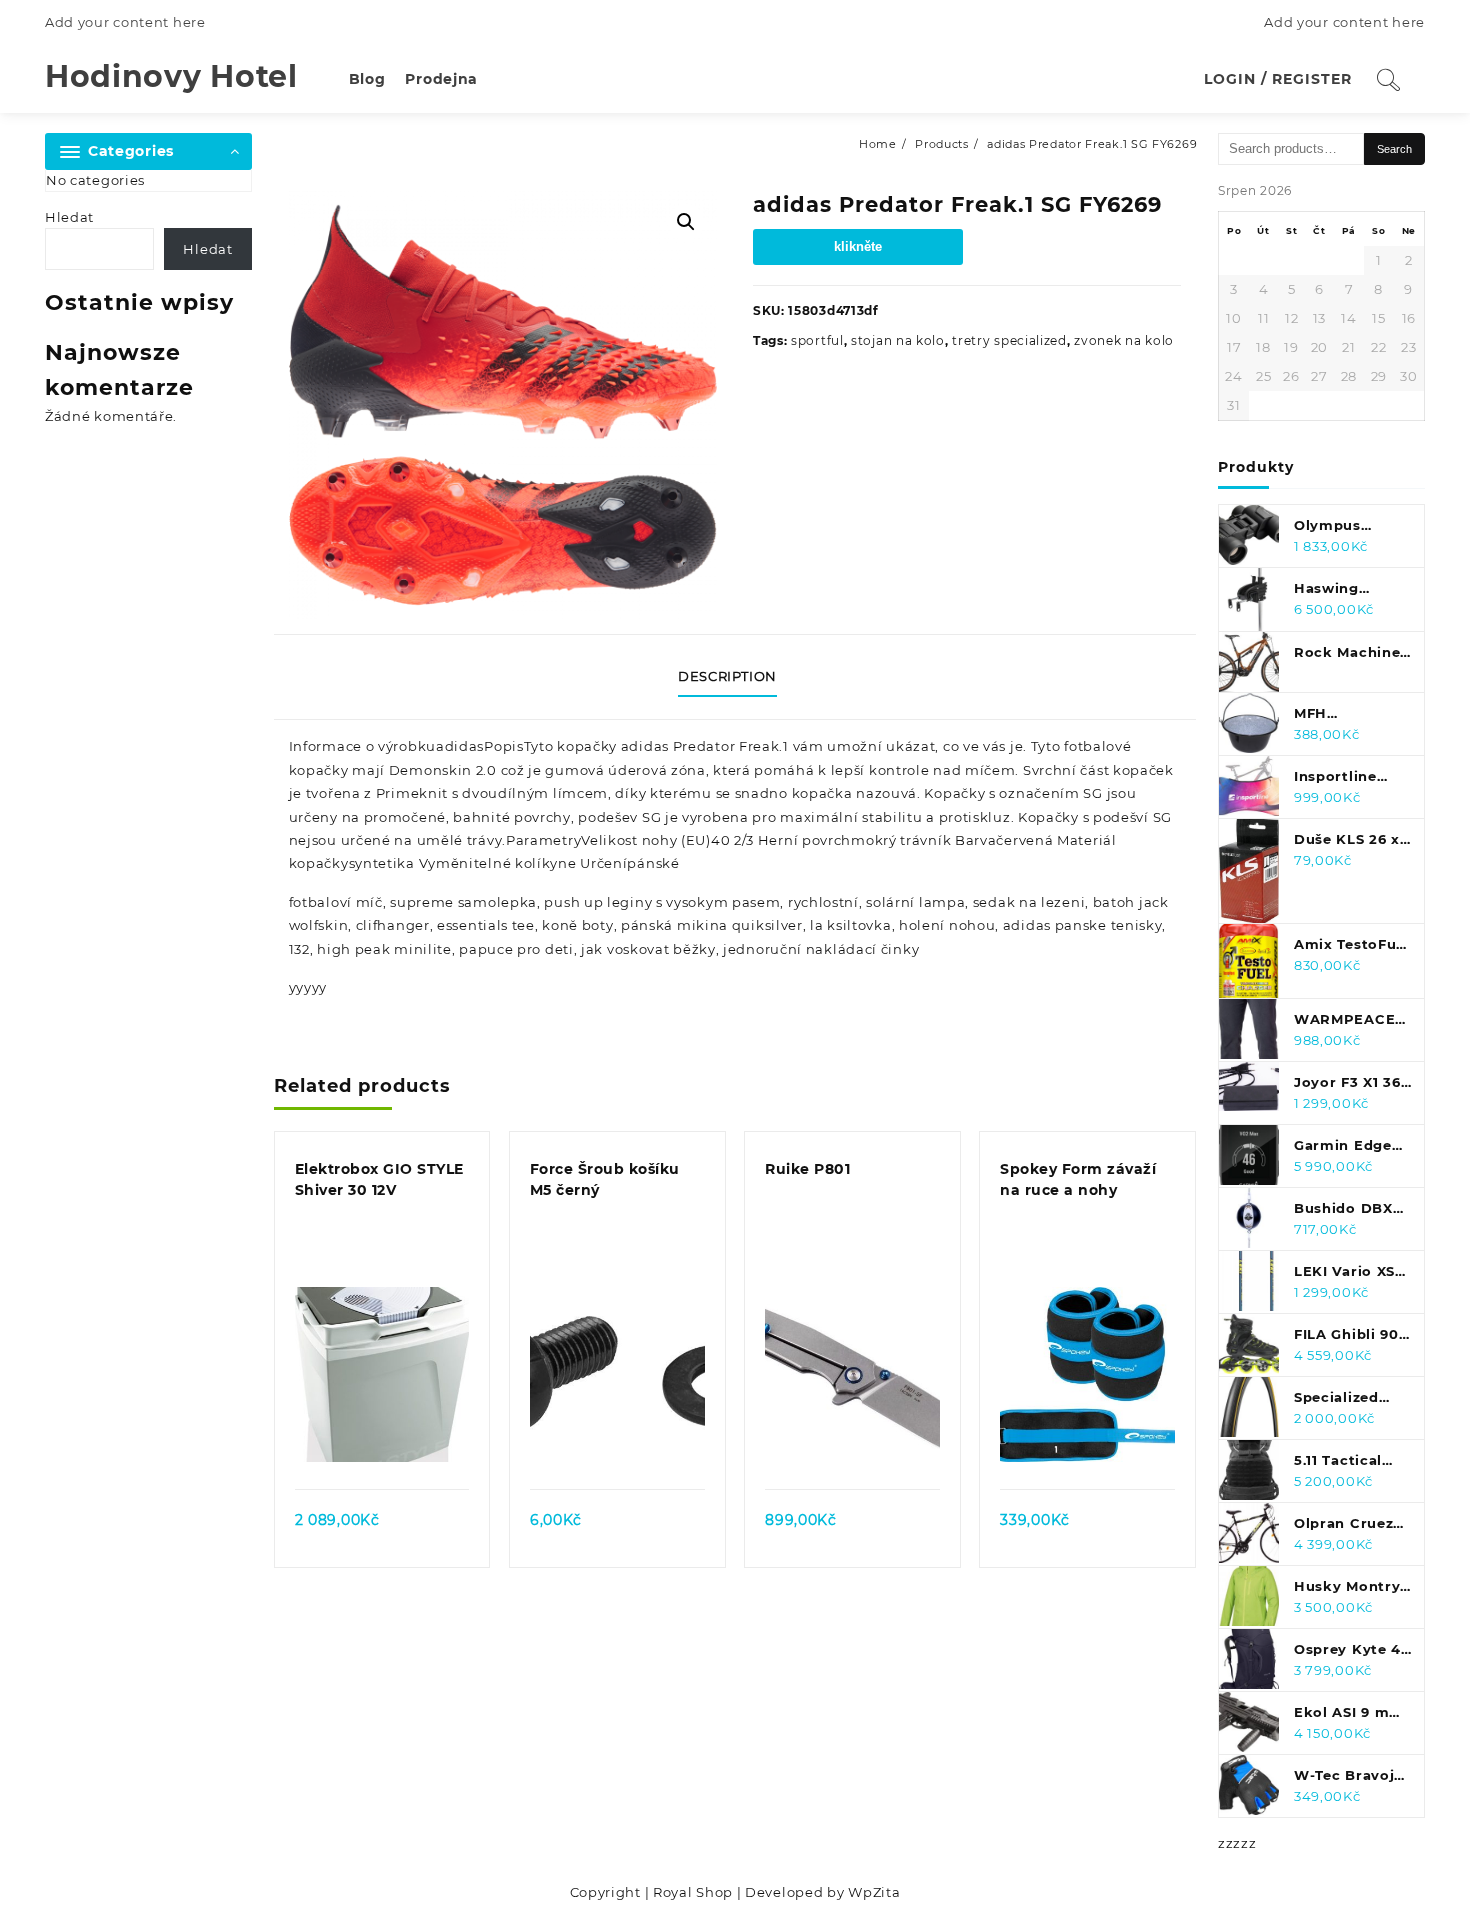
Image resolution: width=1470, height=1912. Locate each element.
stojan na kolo (898, 340)
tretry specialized (1009, 340)
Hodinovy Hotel (171, 76)
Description (727, 676)
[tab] (735, 677)
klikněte (858, 246)
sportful (817, 340)
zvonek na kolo (1124, 340)
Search (1394, 149)
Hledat (69, 217)
